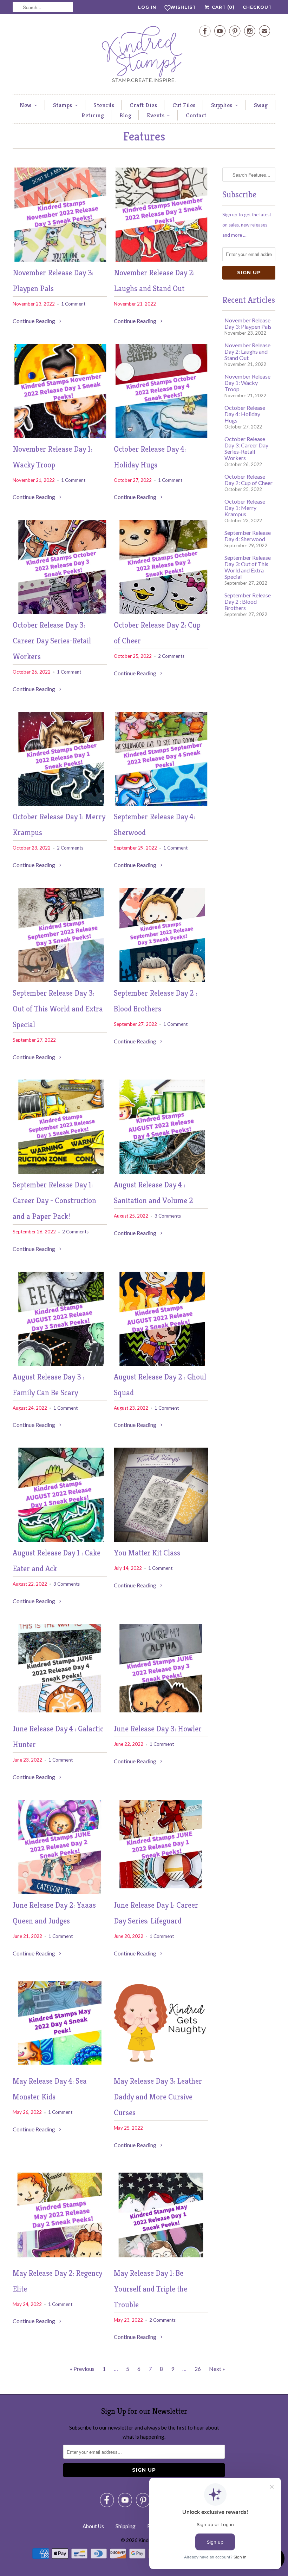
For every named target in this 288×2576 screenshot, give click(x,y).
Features (144, 136)
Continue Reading (34, 321)
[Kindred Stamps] (144, 56)
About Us (93, 2526)
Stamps (63, 105)
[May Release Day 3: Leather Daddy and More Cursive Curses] (161, 2068)
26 (198, 2369)
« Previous (82, 2369)
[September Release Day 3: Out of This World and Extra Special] (60, 980)
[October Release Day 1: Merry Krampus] (60, 804)
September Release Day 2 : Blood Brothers (248, 601)
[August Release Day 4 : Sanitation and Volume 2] (161, 1171)
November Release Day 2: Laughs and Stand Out (247, 351)
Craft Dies (143, 105)
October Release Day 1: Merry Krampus (245, 508)
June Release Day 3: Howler (158, 1729)
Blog (125, 115)
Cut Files (184, 105)
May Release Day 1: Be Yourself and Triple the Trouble (150, 2289)
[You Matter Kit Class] (161, 1539)
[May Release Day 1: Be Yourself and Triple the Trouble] (161, 2260)
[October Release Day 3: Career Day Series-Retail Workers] (60, 612)
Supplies (222, 105)
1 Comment (73, 304)
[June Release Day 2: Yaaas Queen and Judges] (60, 1892)
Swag (261, 105)
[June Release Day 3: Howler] (161, 1716)
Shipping (126, 2526)
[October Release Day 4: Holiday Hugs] (161, 436)
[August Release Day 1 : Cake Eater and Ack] (60, 1539)
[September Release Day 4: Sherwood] (161, 804)
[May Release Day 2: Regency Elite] (60, 2260)
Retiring (93, 115)
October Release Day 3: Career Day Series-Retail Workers (52, 641)
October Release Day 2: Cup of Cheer (248, 480)
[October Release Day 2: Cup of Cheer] (161, 612)
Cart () (222, 7)
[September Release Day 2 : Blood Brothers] (161, 980)
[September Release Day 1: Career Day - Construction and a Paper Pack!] (60, 1171)
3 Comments (168, 1216)
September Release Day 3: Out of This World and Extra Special (58, 1009)
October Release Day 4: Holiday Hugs (245, 414)
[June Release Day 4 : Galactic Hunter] (60, 1716)
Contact (196, 115)
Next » (217, 2369)
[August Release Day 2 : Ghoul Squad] (161, 1364)
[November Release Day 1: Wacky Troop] (60, 436)
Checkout (257, 7)
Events (156, 115)
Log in (147, 7)
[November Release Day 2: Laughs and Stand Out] (161, 259)
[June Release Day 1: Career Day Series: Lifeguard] (161, 1892)
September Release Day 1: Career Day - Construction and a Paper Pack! (54, 1201)
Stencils (104, 105)
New (26, 105)
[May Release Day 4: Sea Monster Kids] (60, 2068)
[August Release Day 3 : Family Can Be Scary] (60, 1364)
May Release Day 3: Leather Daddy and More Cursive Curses (158, 2097)
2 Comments (171, 656)
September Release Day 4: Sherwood (248, 536)
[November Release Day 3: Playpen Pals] (60, 259)
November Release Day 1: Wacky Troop (247, 383)
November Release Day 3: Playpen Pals (248, 323)
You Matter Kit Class (147, 1553)
